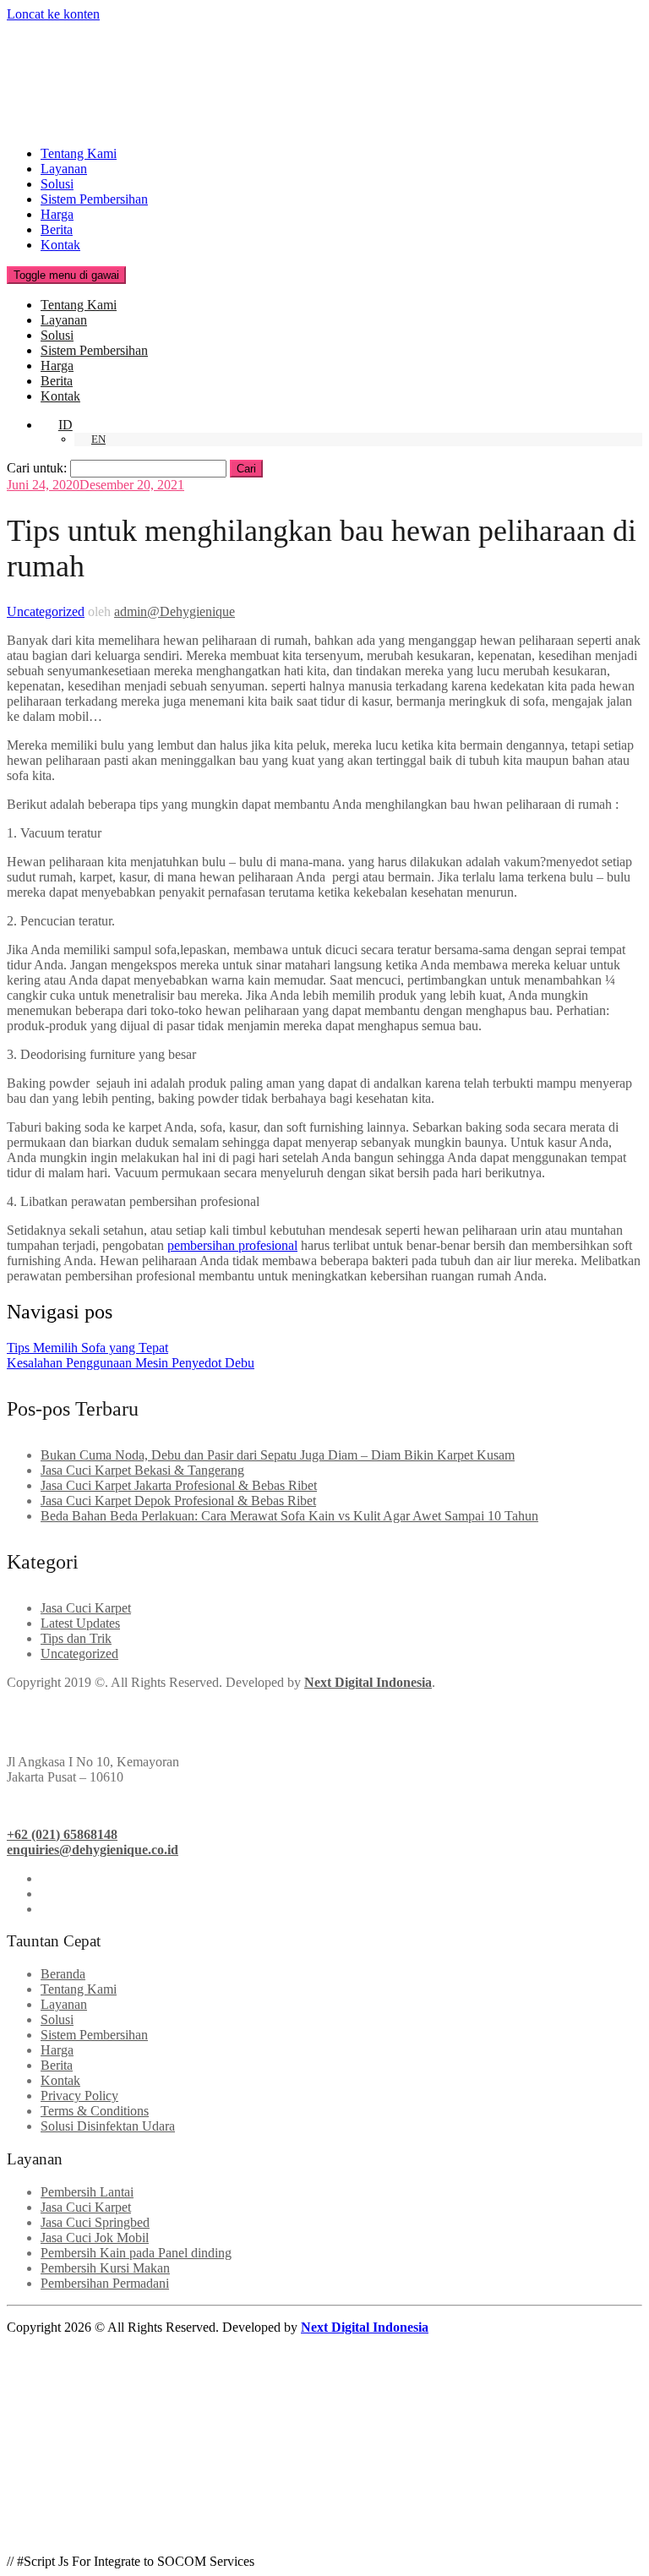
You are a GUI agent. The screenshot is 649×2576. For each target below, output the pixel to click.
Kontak (60, 245)
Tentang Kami (79, 153)
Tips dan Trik (76, 1638)
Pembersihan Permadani (105, 2283)
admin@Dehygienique (175, 611)
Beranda (63, 1974)
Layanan (64, 169)
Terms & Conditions (95, 2111)
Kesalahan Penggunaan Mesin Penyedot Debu (131, 1363)
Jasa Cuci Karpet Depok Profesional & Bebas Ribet (178, 1501)
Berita (57, 229)
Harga (57, 214)
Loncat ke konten (53, 14)
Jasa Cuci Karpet (86, 1608)
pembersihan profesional (232, 1245)
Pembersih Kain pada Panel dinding (136, 2253)
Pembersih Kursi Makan (105, 2268)
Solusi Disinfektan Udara (108, 2126)
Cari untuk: (37, 468)
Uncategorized (46, 611)
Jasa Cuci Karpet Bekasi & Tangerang (142, 1470)
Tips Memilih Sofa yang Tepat (87, 1348)
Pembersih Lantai (87, 2192)
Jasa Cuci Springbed (95, 2222)
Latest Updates (80, 1623)
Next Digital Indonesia (365, 2327)
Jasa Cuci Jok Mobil (95, 2238)
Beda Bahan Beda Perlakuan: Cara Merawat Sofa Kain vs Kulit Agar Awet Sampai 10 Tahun (289, 1516)
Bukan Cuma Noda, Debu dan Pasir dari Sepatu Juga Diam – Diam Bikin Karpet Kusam (278, 1455)
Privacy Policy (79, 2096)
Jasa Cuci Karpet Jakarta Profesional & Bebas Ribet (179, 1485)
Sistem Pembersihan (94, 199)
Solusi (57, 184)
